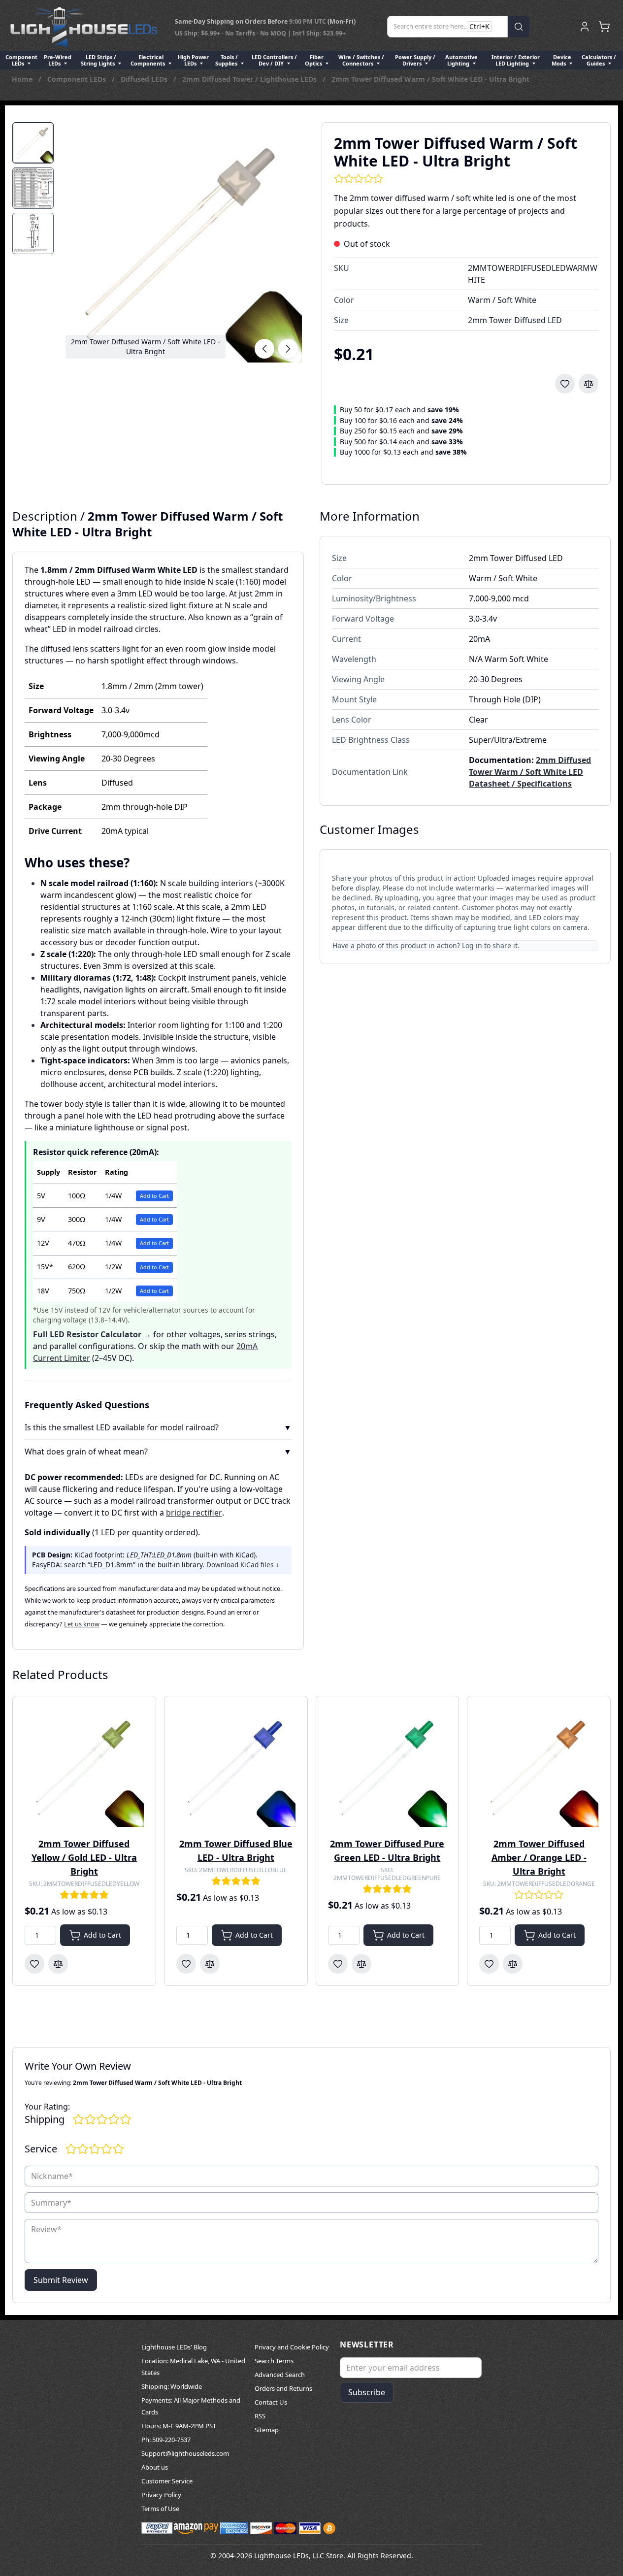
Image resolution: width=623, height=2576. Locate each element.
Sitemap (267, 2430)
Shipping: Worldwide (172, 2386)
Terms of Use (160, 2509)
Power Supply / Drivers (415, 60)
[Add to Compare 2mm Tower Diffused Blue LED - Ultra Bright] (210, 1964)
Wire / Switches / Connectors (361, 60)
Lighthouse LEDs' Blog (174, 2347)
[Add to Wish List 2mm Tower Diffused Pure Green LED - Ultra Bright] (338, 1964)
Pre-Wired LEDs (58, 60)
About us (155, 2467)
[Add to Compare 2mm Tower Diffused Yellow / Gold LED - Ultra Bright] (58, 1964)
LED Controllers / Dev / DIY (274, 60)
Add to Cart (154, 1196)
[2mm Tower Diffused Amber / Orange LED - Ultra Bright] (539, 1768)
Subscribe (367, 2392)
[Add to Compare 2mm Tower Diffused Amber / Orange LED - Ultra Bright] (513, 1964)
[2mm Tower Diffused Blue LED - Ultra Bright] (236, 1768)
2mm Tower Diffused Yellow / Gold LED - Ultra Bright (84, 1857)
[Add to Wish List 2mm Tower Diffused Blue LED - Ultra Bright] (186, 1964)
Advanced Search (280, 2375)
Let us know (82, 1624)
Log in (472, 945)
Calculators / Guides (599, 60)
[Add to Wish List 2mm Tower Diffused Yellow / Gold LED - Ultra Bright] (34, 1964)
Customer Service (167, 2481)
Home (22, 79)
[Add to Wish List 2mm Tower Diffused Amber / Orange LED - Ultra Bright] (489, 1964)
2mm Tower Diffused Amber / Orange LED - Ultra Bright (539, 1857)
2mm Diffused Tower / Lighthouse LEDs (249, 79)
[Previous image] (264, 349)
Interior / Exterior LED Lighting (516, 60)
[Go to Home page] (84, 27)
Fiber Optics (314, 60)
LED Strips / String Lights (98, 60)
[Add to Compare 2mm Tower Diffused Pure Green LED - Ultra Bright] (361, 1964)
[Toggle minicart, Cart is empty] (604, 27)
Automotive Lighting (461, 60)
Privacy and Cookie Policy (292, 2347)
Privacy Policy (161, 2495)
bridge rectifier (194, 1513)
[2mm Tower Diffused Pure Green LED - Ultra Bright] (388, 1768)
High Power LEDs (193, 60)
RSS (260, 2416)
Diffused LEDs (144, 79)
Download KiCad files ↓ (243, 1565)
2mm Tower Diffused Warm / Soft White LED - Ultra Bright (430, 79)
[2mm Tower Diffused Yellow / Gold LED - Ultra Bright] (84, 1768)
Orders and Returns (283, 2388)
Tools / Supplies (227, 60)
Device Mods (561, 60)
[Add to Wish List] (565, 384)
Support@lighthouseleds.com (185, 2453)
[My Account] (585, 27)
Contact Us (271, 2402)
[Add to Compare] (589, 384)
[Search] (519, 27)
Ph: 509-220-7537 (166, 2440)
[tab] (33, 143)
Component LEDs (21, 60)
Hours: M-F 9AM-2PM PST (179, 2426)
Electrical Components (148, 60)
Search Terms (274, 2361)
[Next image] (288, 349)
